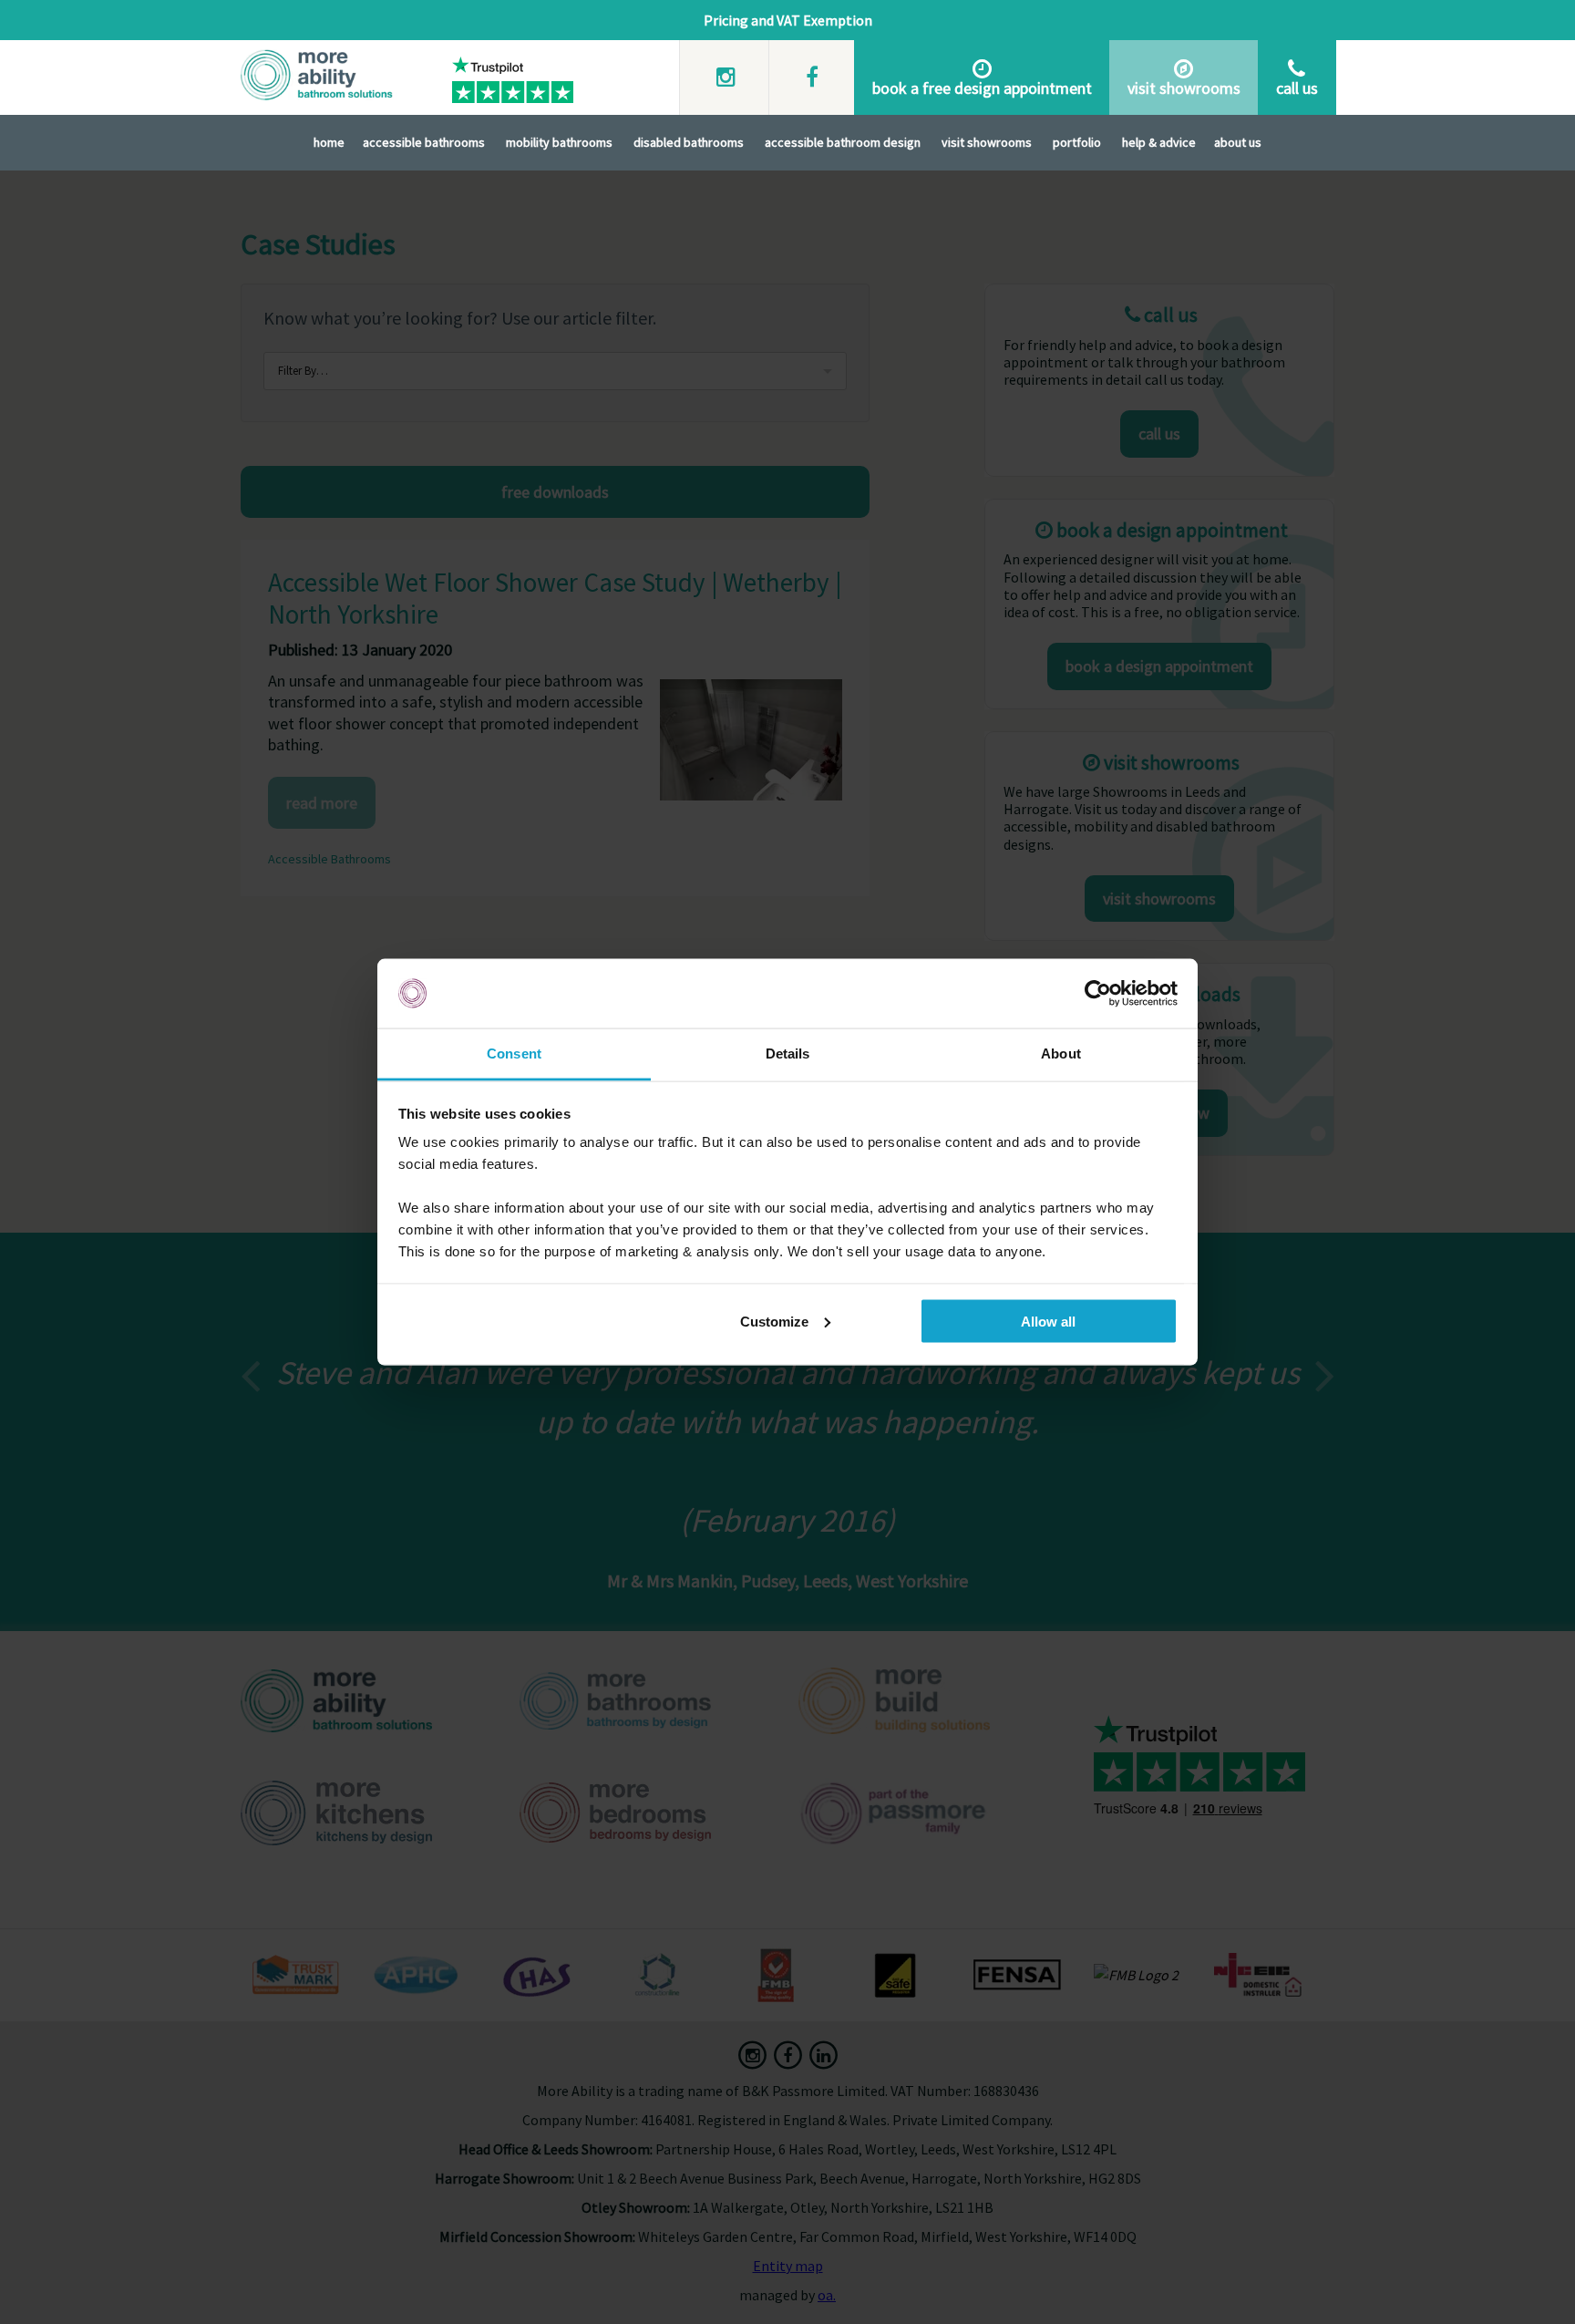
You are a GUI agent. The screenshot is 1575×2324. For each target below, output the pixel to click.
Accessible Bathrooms (424, 142)
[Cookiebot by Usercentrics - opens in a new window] (1098, 994)
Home (329, 142)
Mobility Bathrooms (559, 142)
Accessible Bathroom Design (843, 142)
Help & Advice (1159, 142)
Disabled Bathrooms (689, 142)
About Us (1238, 142)
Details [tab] (788, 1054)
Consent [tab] (514, 1054)
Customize (774, 1321)
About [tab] (1061, 1054)
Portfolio (1077, 142)
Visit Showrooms (987, 142)
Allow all (1048, 1321)
